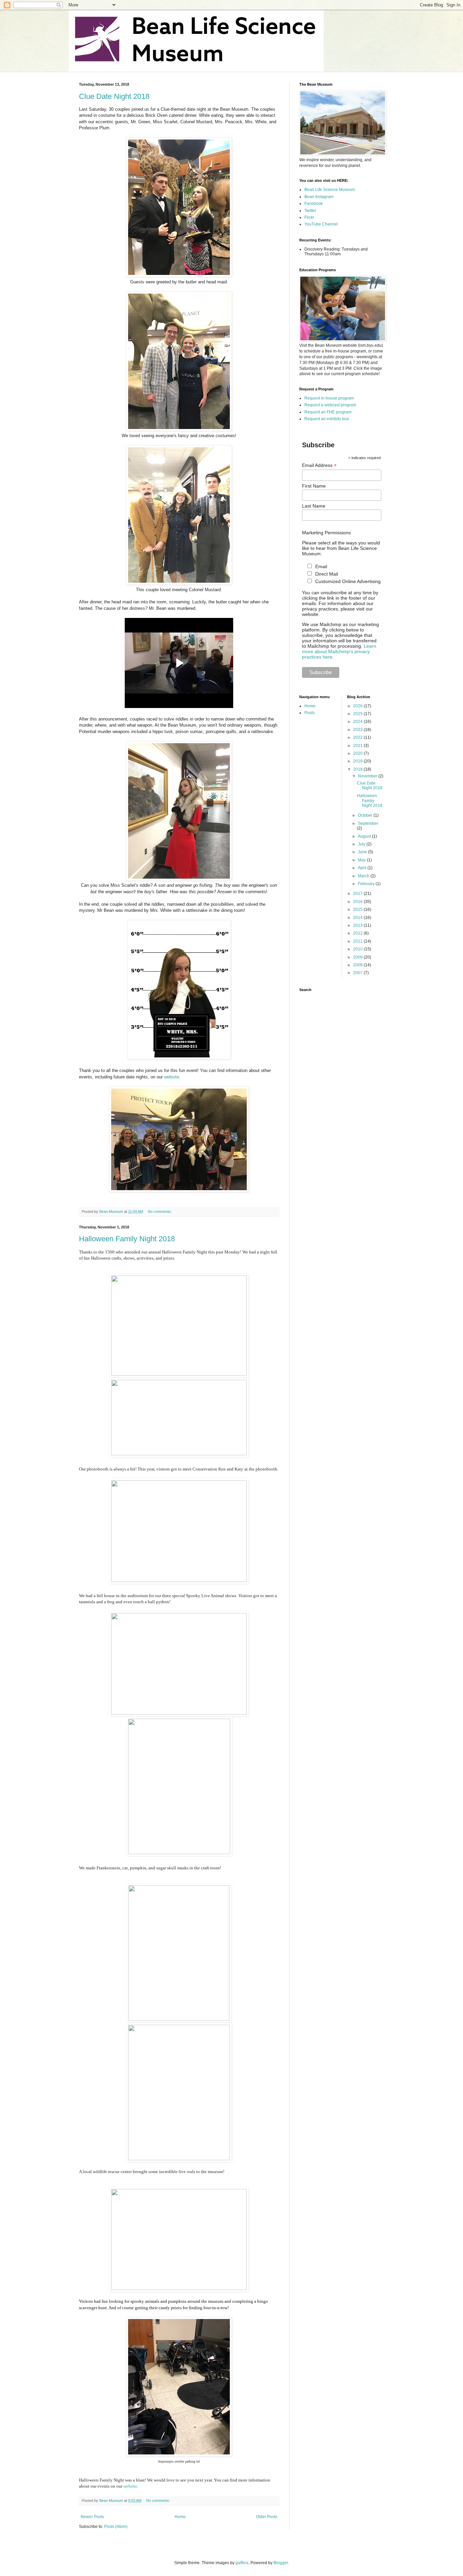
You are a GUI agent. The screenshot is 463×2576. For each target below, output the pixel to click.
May (362, 860)
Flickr (309, 217)
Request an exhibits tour (327, 419)
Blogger (281, 2563)
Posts (309, 713)
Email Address (319, 465)
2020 (358, 753)
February (367, 884)
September (368, 823)
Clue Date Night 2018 (114, 96)
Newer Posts (92, 2517)
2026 (358, 706)
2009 (358, 957)
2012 (358, 933)
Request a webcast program (330, 405)
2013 (358, 925)
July (362, 844)
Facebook (314, 203)
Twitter (310, 211)
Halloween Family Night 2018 (127, 1239)
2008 (358, 965)
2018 (358, 769)
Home (180, 2517)
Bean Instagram (319, 197)
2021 (358, 746)
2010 (358, 949)
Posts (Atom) (116, 2527)
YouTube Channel (321, 224)
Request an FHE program (328, 412)
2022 (358, 737)
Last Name (314, 506)
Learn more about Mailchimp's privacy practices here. (339, 651)
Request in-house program (329, 398)
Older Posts (267, 2517)
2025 (358, 714)
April (363, 868)
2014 (358, 918)
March (364, 876)
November (368, 776)
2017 (358, 894)
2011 (358, 941)
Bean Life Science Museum (330, 190)
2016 (358, 902)
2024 (358, 722)
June (363, 852)
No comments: (160, 1211)
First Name (314, 486)
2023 (358, 730)
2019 (358, 761)
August (365, 836)
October (366, 815)
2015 (358, 909)
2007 (358, 973)
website (172, 1077)
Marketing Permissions (326, 533)
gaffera (242, 2563)
